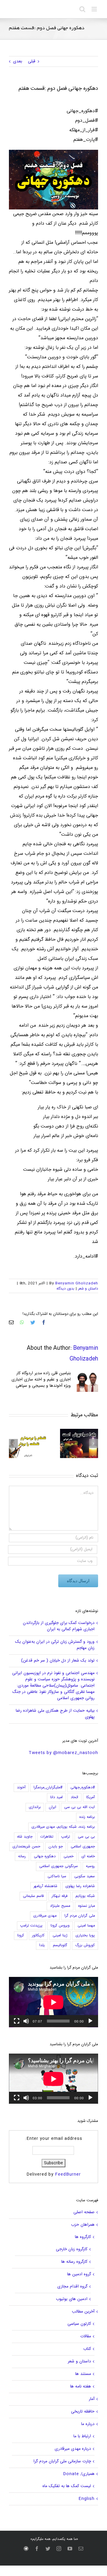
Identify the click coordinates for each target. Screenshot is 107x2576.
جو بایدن (56, 1847)
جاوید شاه (25, 1837)
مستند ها (83, 2374)
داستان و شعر (88, 1289)
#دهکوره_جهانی (83, 1788)
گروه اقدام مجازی (72, 2287)
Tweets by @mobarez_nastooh (63, 1753)
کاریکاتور (38, 1936)
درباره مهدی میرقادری (73, 2449)
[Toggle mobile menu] (95, 9)
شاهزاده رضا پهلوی (80, 1886)
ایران (52, 1807)
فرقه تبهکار (60, 1896)
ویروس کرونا (60, 1926)
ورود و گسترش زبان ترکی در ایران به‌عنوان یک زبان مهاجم (55, 1645)
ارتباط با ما (82, 2436)
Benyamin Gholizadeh (77, 1283)
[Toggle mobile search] (82, 9)
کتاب (87, 2349)
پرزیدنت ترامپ (31, 1926)
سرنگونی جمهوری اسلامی (59, 1866)
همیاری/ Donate (79, 2474)
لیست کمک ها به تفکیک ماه (67, 2486)
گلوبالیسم (60, 1945)
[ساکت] (26, 2021)
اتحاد (74, 1797)
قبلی (32, 61)
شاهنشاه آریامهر (45, 1886)
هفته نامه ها (81, 2387)
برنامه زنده (87, 1817)
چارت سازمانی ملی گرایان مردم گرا (62, 2461)
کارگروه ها (83, 2237)
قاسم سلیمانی (33, 1896)
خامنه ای (88, 1857)
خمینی (69, 1857)
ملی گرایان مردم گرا (80, 1916)
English (86, 2499)
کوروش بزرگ (85, 1945)
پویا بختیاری (85, 1936)
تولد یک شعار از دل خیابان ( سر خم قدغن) (58, 1661)
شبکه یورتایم (85, 1896)
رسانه (22, 1857)
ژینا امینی (60, 1936)
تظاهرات (47, 1837)
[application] (53, 2002)
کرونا (21, 1936)
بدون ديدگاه (65, 1289)
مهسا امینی (86, 1926)
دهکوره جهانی (45, 1857)
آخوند (21, 1788)
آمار (92, 2399)
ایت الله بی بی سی (80, 1807)
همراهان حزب (83, 2225)
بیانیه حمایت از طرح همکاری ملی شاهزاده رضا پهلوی (55, 1714)
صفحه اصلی (84, 2212)
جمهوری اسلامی (83, 1847)
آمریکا (91, 1797)
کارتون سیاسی (79, 2324)
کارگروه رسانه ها (74, 2262)
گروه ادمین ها (79, 2274)
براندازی (35, 1807)
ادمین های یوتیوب (72, 2299)
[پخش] (90, 2021)
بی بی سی (86, 1837)
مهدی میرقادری (45, 1916)
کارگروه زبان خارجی (72, 2249)
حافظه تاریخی (83, 2412)
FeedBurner (68, 2174)
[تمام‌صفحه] (17, 2021)
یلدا (42, 1945)
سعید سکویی (85, 1877)
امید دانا (56, 1797)
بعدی (18, 61)
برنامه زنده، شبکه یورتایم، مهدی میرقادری (63, 1827)
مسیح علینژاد (60, 1906)
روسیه (90, 1866)
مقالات (86, 2336)
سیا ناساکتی (57, 1877)
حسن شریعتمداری (26, 1847)
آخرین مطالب (83, 2312)
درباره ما (88, 2424)
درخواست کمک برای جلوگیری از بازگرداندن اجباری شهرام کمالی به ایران (59, 1626)
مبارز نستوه (86, 1906)
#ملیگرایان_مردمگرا (48, 1788)
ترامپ (66, 1837)
